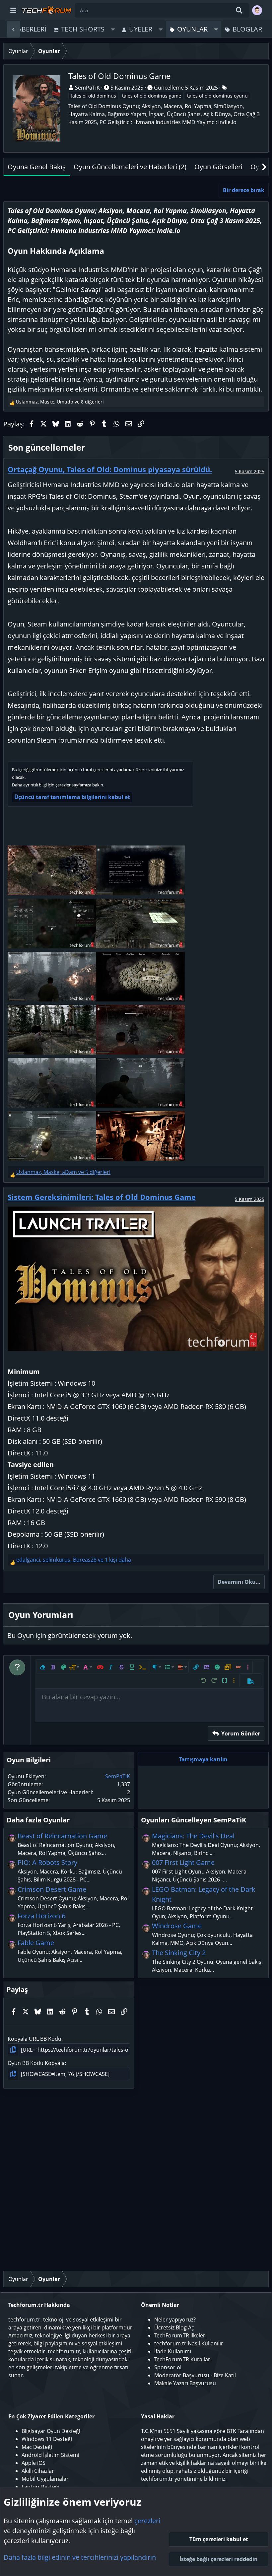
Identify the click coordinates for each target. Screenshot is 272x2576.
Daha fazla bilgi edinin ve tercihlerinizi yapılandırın (80, 2557)
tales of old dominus (93, 96)
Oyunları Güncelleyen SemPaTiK (194, 1820)
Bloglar (247, 29)
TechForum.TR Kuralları (183, 2359)
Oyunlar (192, 29)
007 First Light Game (183, 1862)
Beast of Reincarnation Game (62, 1836)
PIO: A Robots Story (47, 1862)
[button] (113, 29)
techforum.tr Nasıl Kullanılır (189, 2343)
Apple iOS (34, 2463)
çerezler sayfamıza (73, 785)
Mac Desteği (37, 2447)
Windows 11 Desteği (47, 2439)
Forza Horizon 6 (41, 1916)
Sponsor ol (168, 2367)
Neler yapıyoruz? (175, 2319)
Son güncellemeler (47, 447)
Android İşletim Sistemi (50, 2455)
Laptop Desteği (40, 2487)
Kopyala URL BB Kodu (34, 2039)
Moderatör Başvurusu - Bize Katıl (195, 2375)
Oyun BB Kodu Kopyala (36, 2063)
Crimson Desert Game (52, 1889)
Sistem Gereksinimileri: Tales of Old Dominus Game (102, 1197)
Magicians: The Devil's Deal (193, 1836)
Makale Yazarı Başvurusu (185, 2383)
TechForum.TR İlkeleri (180, 2335)
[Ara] (239, 10)
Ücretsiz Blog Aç (174, 2327)
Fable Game (36, 1943)
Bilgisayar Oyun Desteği (51, 2431)
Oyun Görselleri (218, 167)
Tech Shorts (83, 29)
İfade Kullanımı (173, 2351)
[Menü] (13, 10)
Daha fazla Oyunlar (38, 1820)
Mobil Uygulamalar (45, 2479)
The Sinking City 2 (179, 1953)
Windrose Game (177, 1926)
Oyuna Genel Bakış (37, 167)
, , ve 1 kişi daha (74, 1560)
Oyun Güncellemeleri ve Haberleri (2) (130, 167)
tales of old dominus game (152, 96)
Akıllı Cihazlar (38, 2471)
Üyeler (141, 29)
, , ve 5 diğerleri (63, 1172)
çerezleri (147, 2521)
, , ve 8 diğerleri (60, 402)
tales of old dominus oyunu (217, 96)
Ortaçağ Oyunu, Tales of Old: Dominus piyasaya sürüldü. (110, 469)
